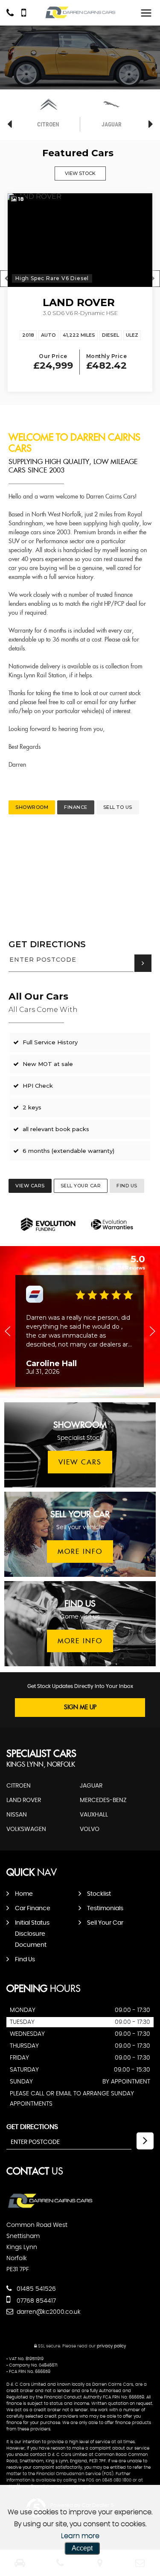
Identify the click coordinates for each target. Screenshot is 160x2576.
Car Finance (33, 1908)
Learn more (80, 2536)
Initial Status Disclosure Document (32, 1934)
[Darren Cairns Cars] (80, 13)
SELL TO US (118, 807)
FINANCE (76, 807)
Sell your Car (105, 1923)
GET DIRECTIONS (47, 944)
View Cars (30, 1186)
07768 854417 (35, 2301)
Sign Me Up (80, 1708)
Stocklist (99, 1894)
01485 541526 (35, 2289)
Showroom (32, 807)
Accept (82, 2548)
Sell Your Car (81, 1186)
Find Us (25, 1960)
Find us (127, 1186)
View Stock (80, 173)
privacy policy (111, 2346)
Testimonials (105, 1908)
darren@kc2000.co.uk (48, 2312)
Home (24, 1894)
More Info (80, 1552)
